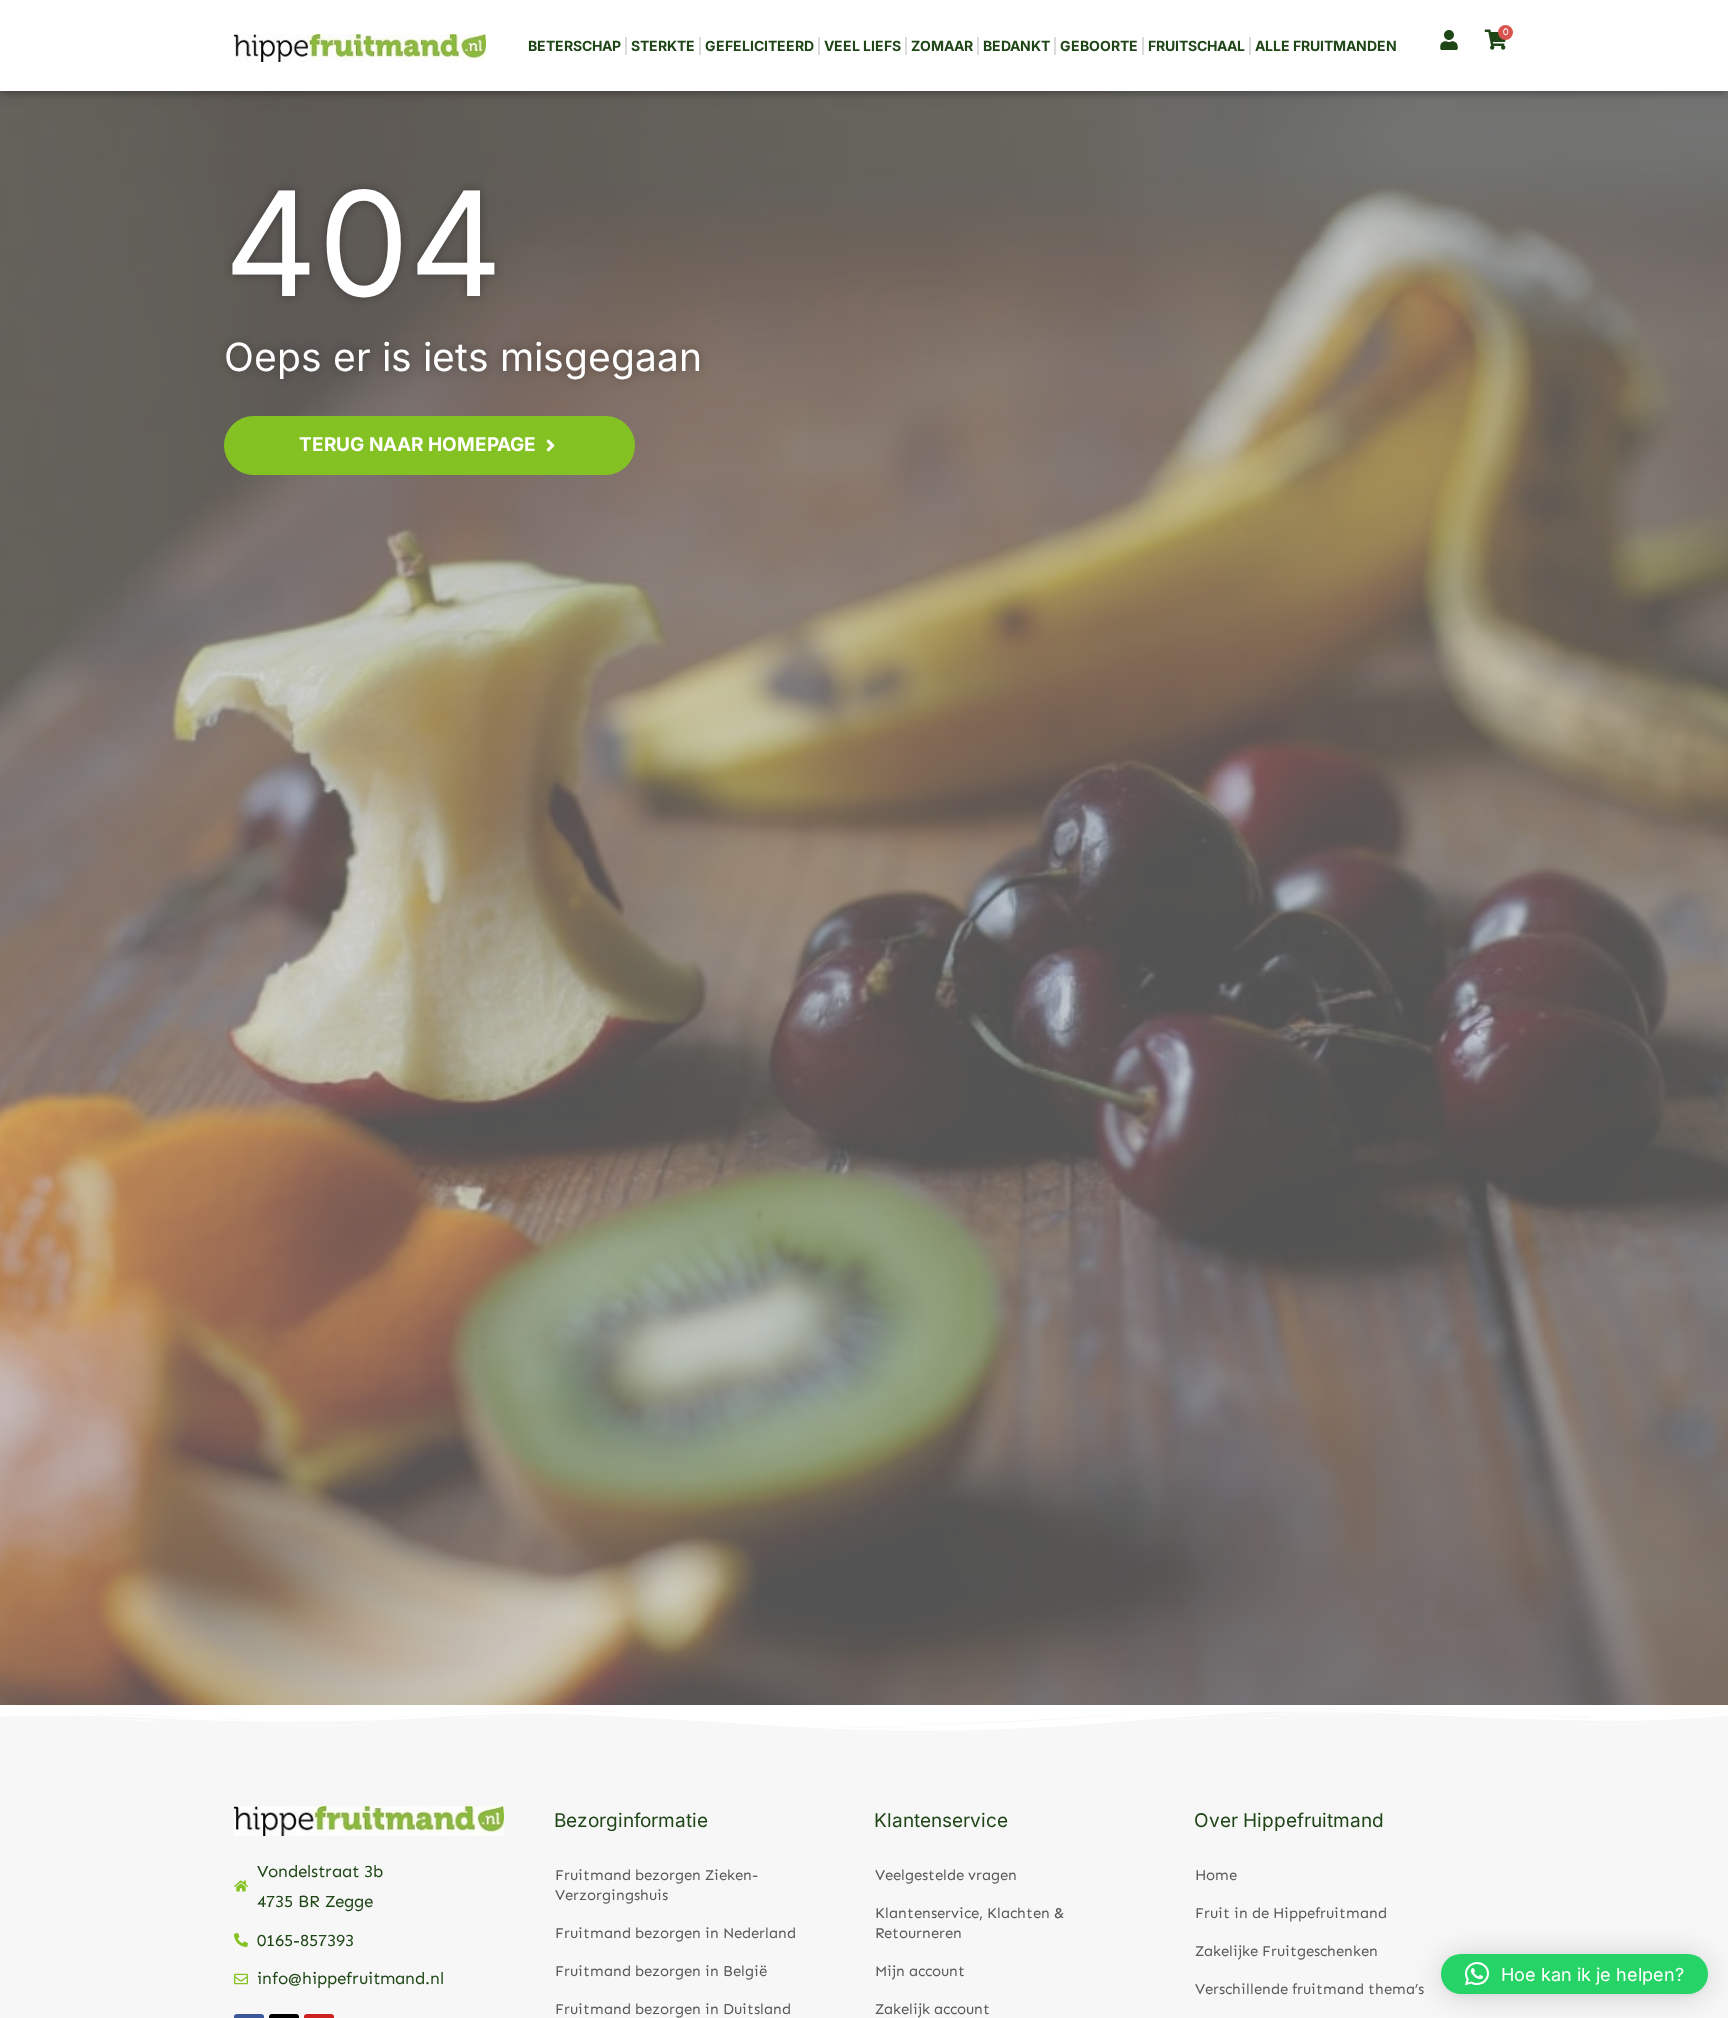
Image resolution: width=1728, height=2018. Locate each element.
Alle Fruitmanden (1326, 45)
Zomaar (942, 45)
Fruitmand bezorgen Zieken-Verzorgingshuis (656, 1885)
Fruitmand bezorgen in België (661, 1971)
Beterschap (574, 45)
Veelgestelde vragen (946, 1875)
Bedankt (1016, 45)
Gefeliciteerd (759, 45)
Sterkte (663, 45)
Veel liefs (862, 45)
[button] (1574, 1974)
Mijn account (920, 1971)
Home (1216, 1875)
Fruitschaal (1196, 45)
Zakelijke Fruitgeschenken (1286, 1951)
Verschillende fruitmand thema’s (1309, 1989)
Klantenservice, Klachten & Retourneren (969, 1923)
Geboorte (1099, 45)
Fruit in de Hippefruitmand (1291, 1913)
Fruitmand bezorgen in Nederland (675, 1933)
